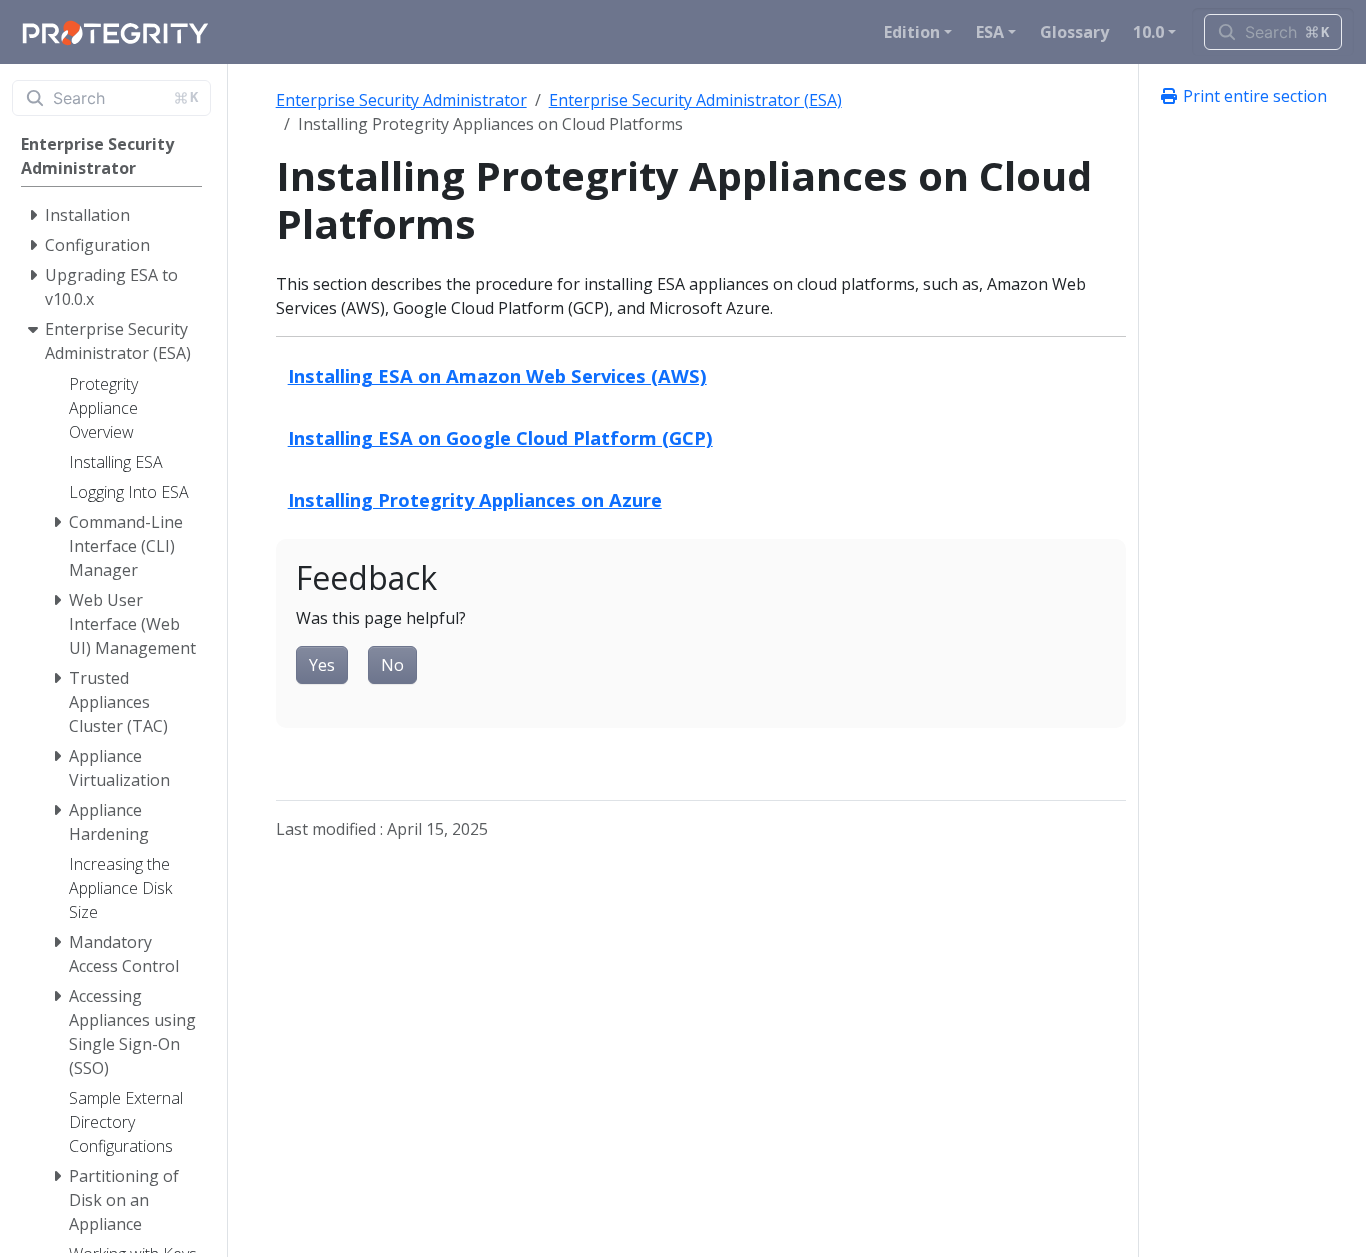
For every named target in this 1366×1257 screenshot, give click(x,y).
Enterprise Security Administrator (401, 100)
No (392, 665)
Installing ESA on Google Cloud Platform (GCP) (500, 437)
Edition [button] (912, 32)
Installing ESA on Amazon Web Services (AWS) (497, 375)
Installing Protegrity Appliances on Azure (475, 499)
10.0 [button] (1148, 32)
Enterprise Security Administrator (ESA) (695, 100)
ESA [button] (990, 32)
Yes (322, 665)
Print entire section (1253, 96)
